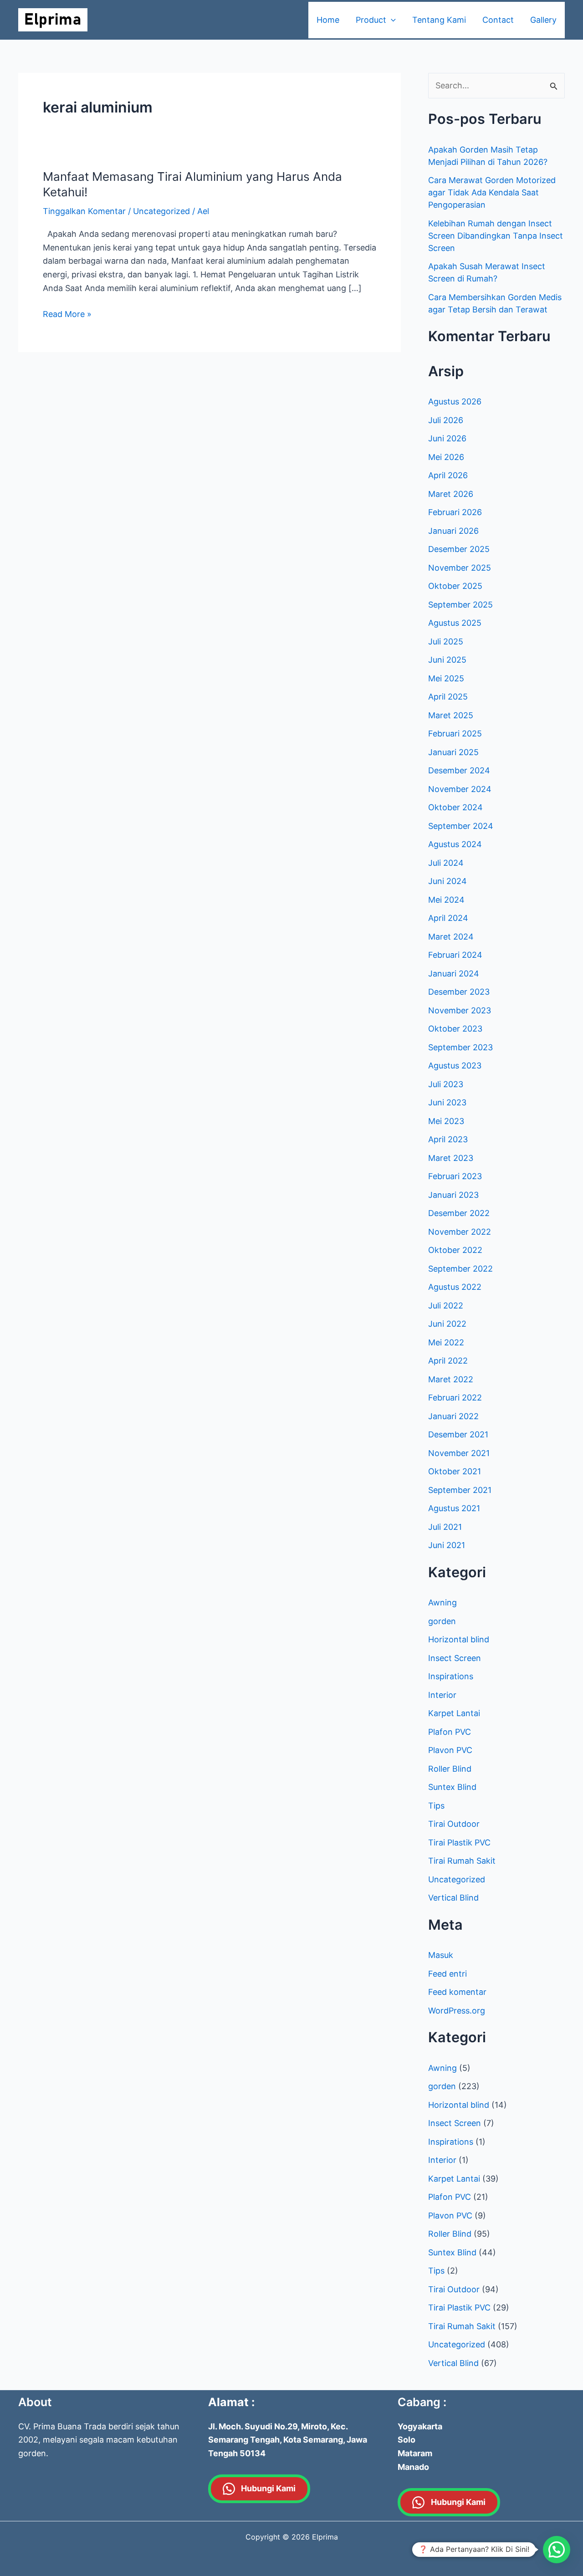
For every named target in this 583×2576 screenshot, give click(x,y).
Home (328, 20)
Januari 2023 (453, 1195)
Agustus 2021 (454, 1508)
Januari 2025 (453, 752)
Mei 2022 (446, 1342)
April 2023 (448, 1139)
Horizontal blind (459, 1639)
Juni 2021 (447, 1545)
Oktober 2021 (455, 1471)
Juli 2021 (445, 1527)
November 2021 (459, 1453)
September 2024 (461, 826)
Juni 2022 (447, 1324)
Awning (442, 1602)
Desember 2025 (459, 549)
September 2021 (460, 1490)
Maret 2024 (451, 937)
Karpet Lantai (454, 1713)
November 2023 (460, 1010)
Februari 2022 (455, 1398)
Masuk (441, 1955)
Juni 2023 (447, 1102)
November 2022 (460, 1232)
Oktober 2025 (455, 586)
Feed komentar (457, 1992)
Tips (436, 1806)
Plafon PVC (450, 1732)
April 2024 (448, 918)
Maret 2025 (451, 715)
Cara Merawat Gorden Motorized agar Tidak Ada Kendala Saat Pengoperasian (492, 192)
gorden (442, 1621)
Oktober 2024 (455, 807)
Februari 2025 (455, 733)
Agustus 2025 (455, 623)
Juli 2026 (446, 420)
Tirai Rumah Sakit (462, 1861)
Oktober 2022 (455, 1250)
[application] (391, 20)
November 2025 (460, 568)
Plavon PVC (450, 1750)
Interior (442, 1695)
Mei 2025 (446, 678)
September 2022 (460, 1269)
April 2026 (448, 475)
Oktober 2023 (455, 1029)
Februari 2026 (455, 512)
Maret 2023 (451, 1158)
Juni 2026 (447, 438)
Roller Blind (450, 1769)
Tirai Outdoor (454, 1824)
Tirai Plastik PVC (459, 1843)
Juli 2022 (446, 1306)
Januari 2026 (453, 531)
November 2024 (460, 789)
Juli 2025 (446, 641)
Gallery (543, 20)
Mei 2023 (446, 1121)
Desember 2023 (459, 992)
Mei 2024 (446, 900)
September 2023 (460, 1047)
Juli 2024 (446, 863)
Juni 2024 (447, 881)
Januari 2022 (453, 1416)
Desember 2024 (459, 770)
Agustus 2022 (455, 1287)
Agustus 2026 (455, 401)
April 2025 (448, 697)
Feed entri (447, 1974)
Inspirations (451, 1676)
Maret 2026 (451, 494)
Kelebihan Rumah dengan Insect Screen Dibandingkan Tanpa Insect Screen (496, 236)
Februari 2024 (455, 955)
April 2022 (448, 1361)
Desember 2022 (459, 1213)
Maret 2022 (451, 1379)
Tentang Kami (439, 20)
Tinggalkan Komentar (84, 211)
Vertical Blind (453, 1898)
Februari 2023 (455, 1176)
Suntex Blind (452, 1787)
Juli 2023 (446, 1084)
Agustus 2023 (455, 1066)
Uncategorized (161, 211)
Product (371, 20)
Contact (498, 20)
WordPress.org (457, 2011)
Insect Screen (455, 1658)
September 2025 (460, 605)
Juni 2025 (447, 660)
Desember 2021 (458, 1434)
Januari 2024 (454, 974)
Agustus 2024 (455, 844)
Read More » (67, 313)
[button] (557, 2550)
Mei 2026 (446, 457)
